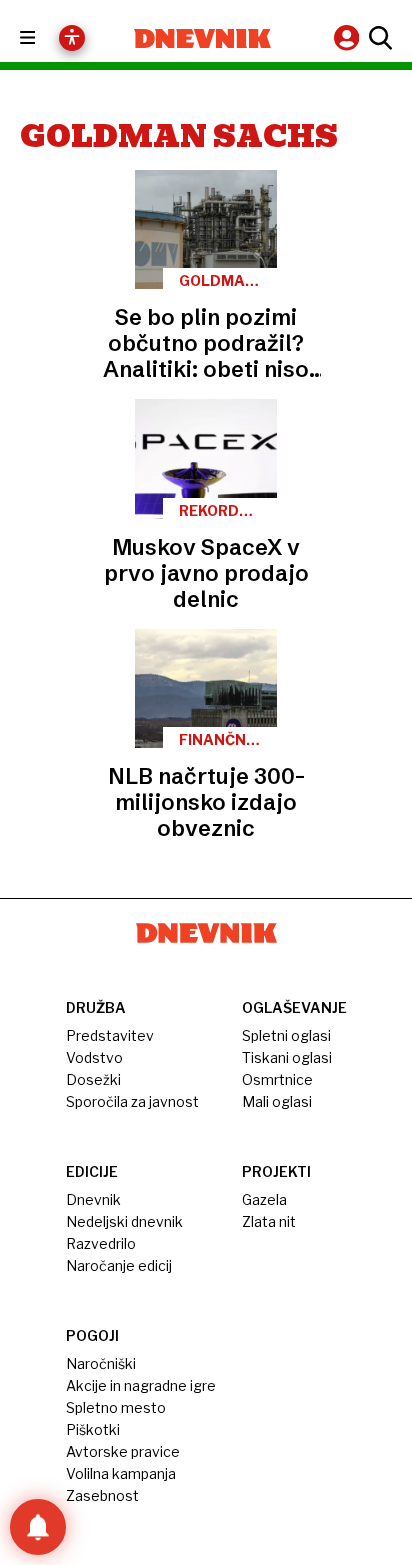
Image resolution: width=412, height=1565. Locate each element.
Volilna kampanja (121, 1473)
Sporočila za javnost (132, 1101)
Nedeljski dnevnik (124, 1221)
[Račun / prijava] (349, 37)
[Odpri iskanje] (378, 38)
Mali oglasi (277, 1101)
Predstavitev (110, 1035)
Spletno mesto (116, 1407)
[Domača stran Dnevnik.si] (202, 38)
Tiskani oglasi (287, 1057)
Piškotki (93, 1429)
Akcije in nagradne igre (141, 1385)
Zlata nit (269, 1221)
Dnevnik (93, 1199)
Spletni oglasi (286, 1035)
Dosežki (93, 1079)
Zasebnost (102, 1495)
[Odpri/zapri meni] (45, 38)
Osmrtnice (277, 1079)
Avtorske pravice (123, 1451)
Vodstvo (94, 1057)
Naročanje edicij (119, 1265)
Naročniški (101, 1363)
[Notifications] (38, 1527)
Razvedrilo (101, 1243)
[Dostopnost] (72, 38)
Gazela (264, 1199)
